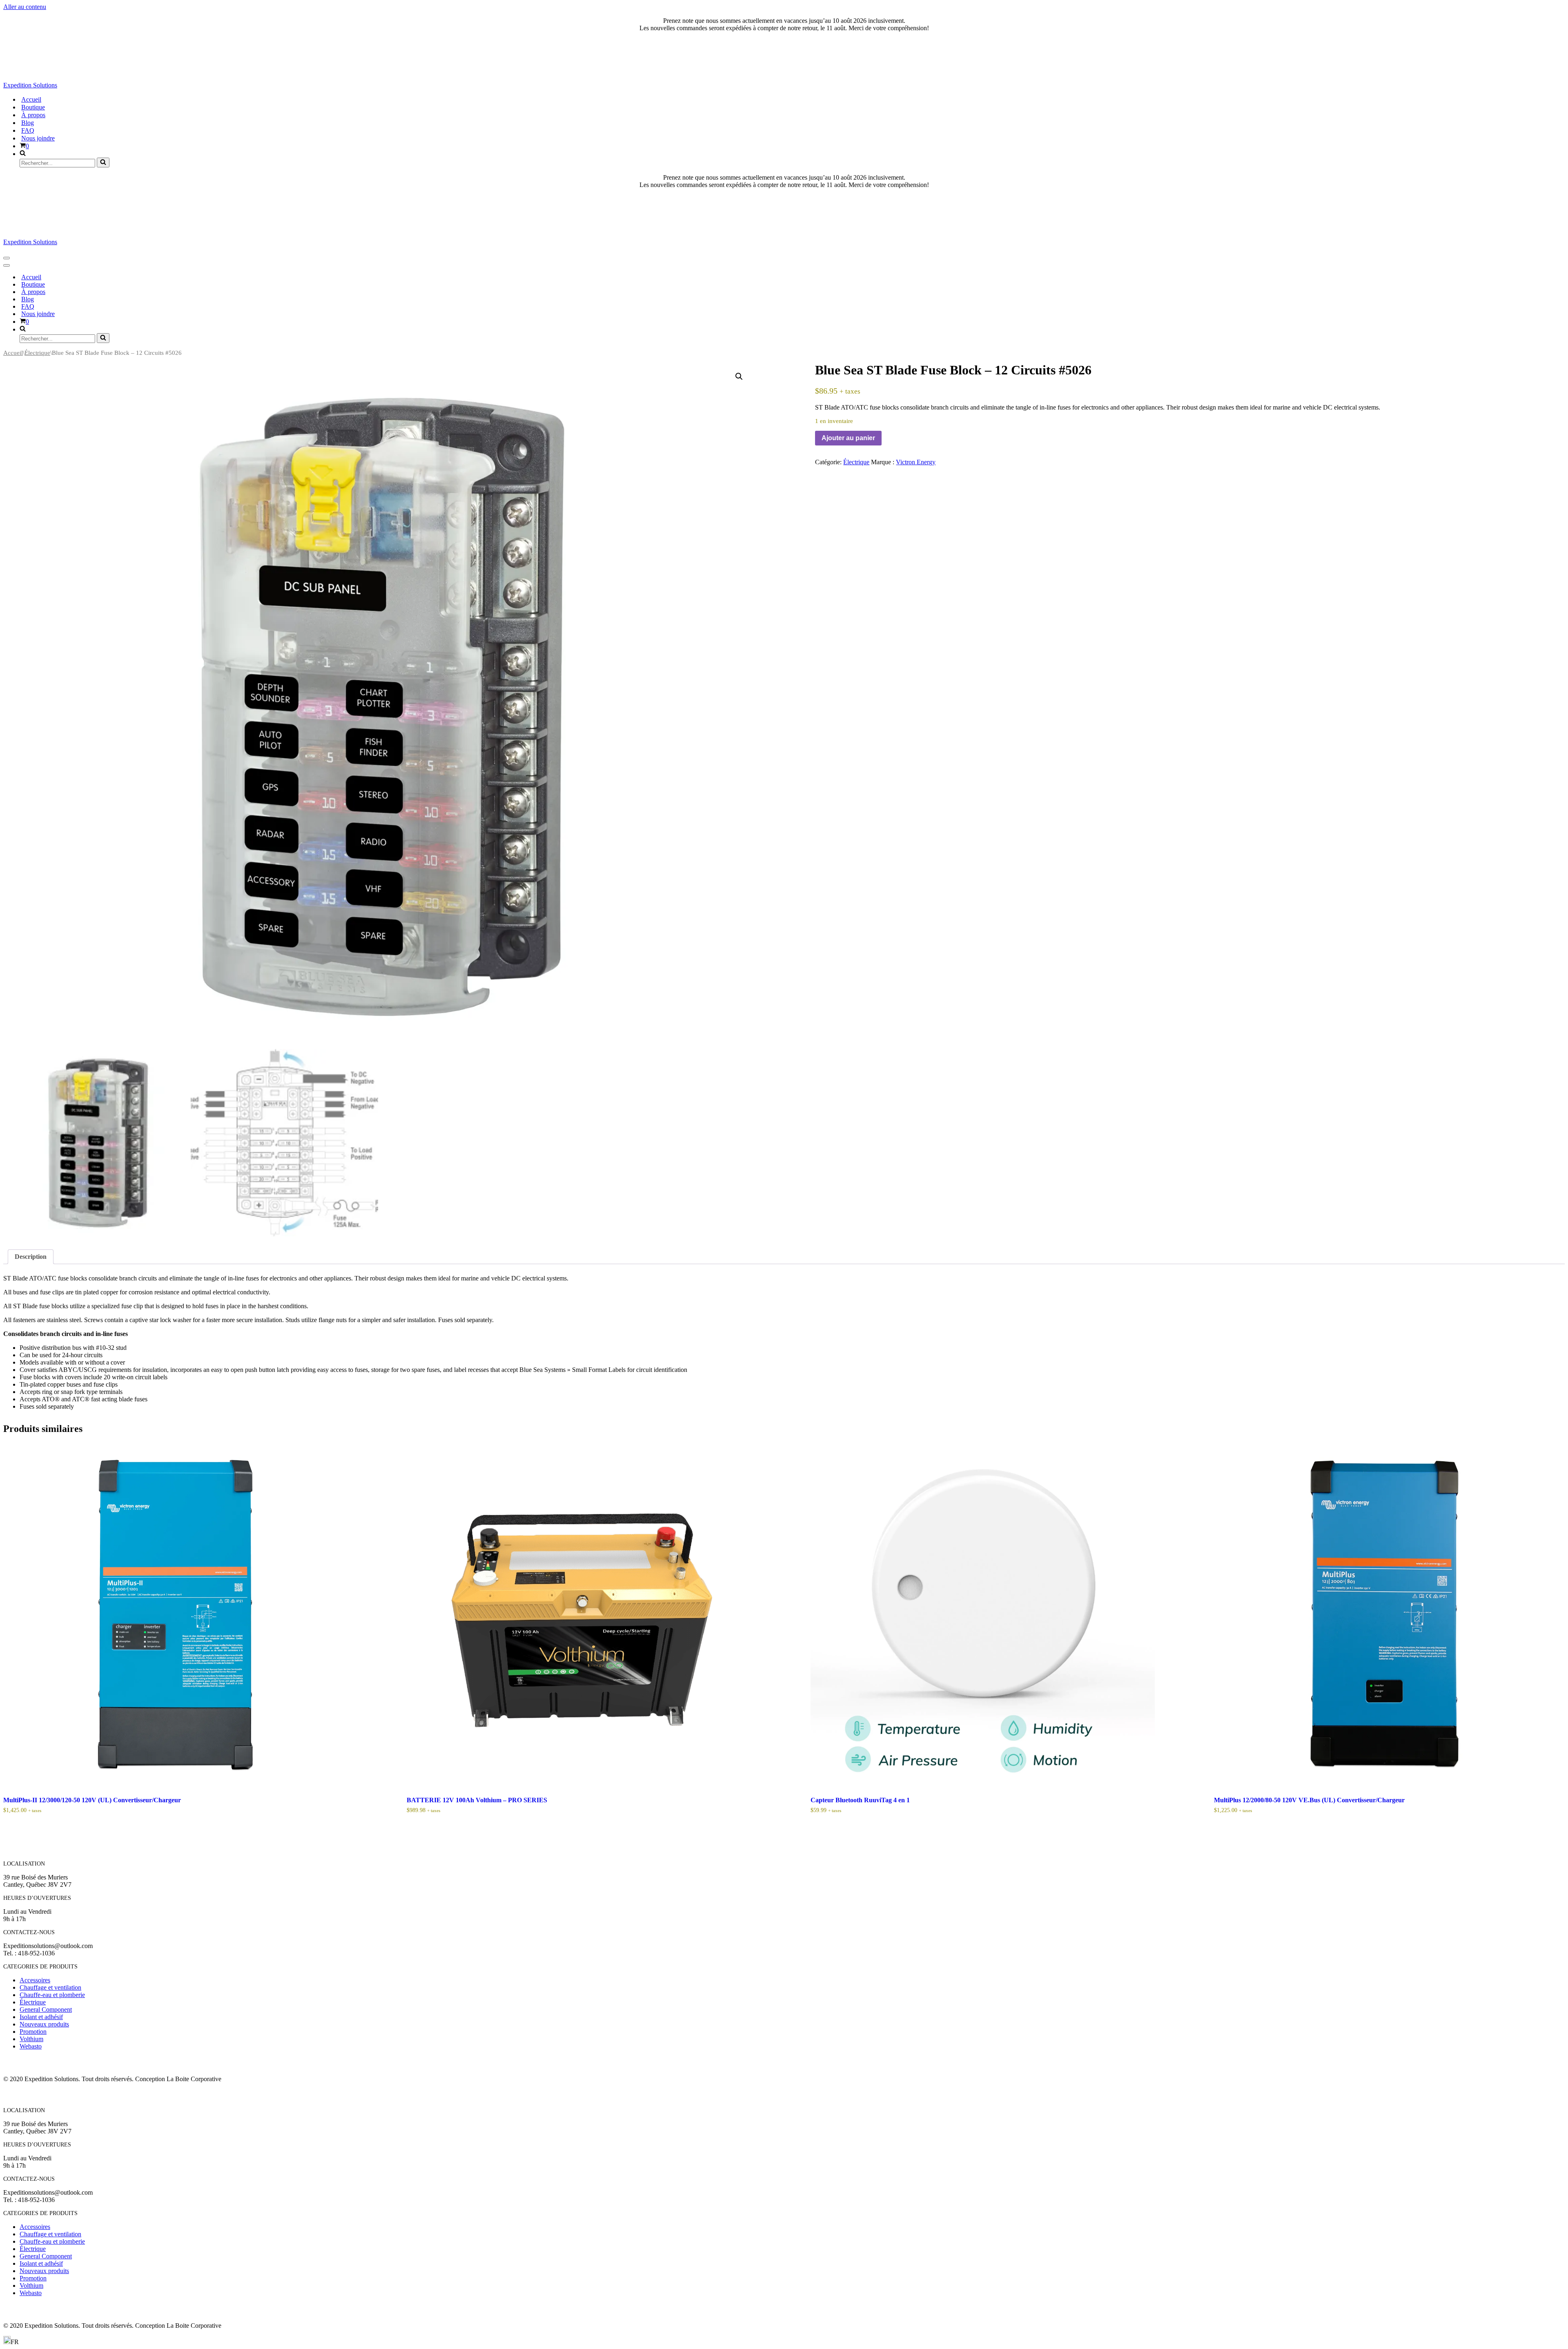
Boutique (33, 107)
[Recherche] (103, 163)
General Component (46, 2009)
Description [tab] (31, 1257)
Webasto (31, 2046)
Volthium (31, 2039)
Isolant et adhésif (41, 2017)
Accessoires (35, 1980)
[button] (739, 376)
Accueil (31, 99)
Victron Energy (916, 462)
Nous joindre (38, 138)
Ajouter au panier (848, 438)
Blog (28, 123)
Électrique (37, 353)
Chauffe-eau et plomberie (52, 1995)
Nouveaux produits (44, 2024)
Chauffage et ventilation (50, 1987)
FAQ (28, 130)
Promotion (33, 2032)
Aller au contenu (25, 7)
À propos (33, 115)
